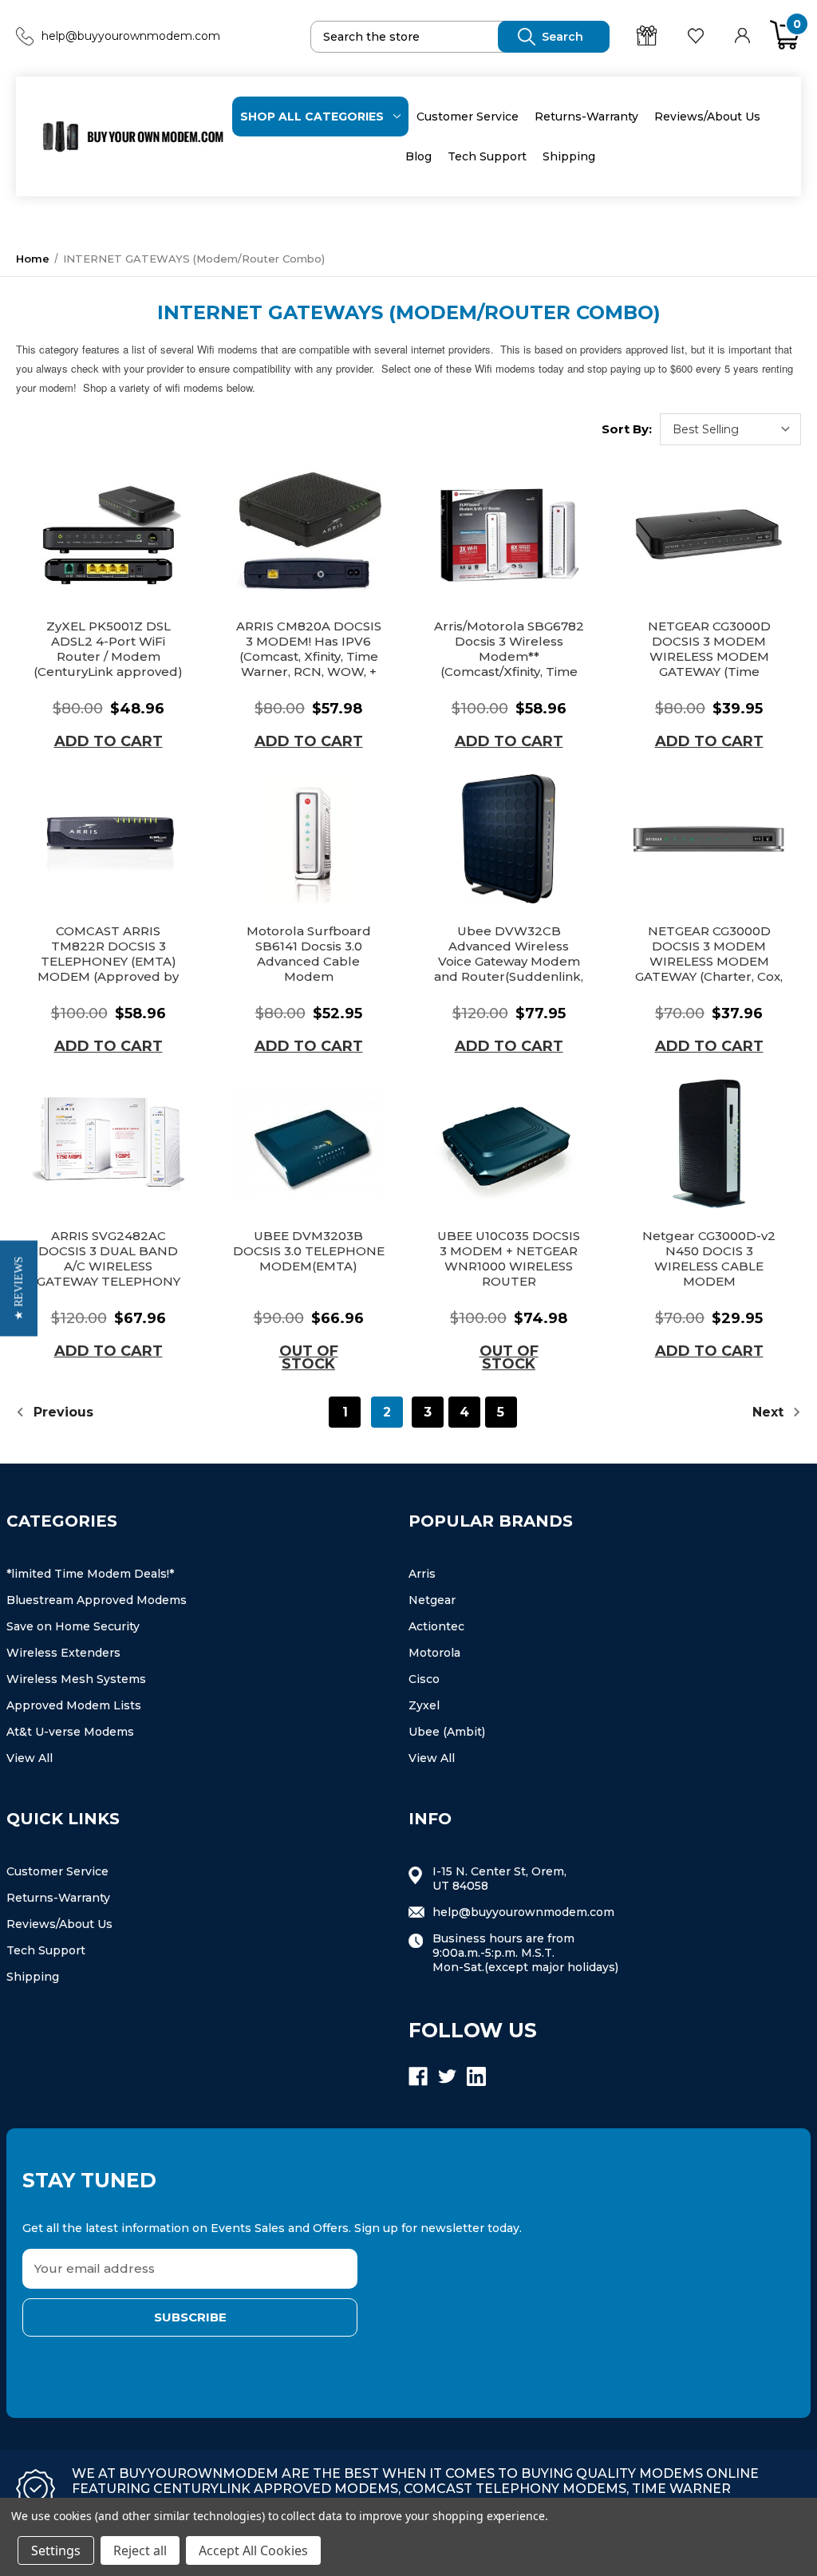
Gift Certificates (649, 36)
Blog (418, 156)
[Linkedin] (476, 2076)
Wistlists (698, 36)
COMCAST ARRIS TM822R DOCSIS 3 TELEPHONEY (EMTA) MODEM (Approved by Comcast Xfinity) (108, 961)
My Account (744, 36)
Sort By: (627, 429)
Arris (422, 1574)
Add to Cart (109, 741)
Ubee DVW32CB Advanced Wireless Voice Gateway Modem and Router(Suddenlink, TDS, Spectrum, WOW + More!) (509, 969)
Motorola (434, 1653)
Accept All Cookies (253, 2550)
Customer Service (468, 117)
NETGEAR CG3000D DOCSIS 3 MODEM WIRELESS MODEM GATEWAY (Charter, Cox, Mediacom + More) (709, 961)
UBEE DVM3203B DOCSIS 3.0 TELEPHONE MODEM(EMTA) (309, 1251)
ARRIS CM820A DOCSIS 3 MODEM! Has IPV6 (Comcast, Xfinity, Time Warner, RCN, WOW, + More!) (309, 656)
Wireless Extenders (63, 1653)
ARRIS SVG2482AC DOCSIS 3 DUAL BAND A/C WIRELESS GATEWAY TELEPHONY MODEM (109, 1266)
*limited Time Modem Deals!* (90, 1574)
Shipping (569, 156)
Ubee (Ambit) (447, 1732)
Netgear (432, 1600)
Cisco (424, 1679)
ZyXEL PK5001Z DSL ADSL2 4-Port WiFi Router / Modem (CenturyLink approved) (108, 649)
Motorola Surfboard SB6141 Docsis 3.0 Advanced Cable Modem (309, 954)
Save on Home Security (73, 1626)
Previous (61, 1412)
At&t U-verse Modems (70, 1732)
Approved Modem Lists (74, 1705)
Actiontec (436, 1626)
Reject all (140, 2550)
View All (30, 1758)
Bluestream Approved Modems (97, 1600)
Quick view (109, 535)
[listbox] (730, 429)
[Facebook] (418, 2076)
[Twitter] (448, 2076)
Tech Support (487, 156)
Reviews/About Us (707, 117)
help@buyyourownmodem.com (131, 36)
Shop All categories (312, 117)
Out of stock (309, 1357)
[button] (19, 1288)
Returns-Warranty (586, 117)
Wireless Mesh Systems (76, 1679)
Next (770, 1412)
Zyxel (424, 1705)
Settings (56, 2550)
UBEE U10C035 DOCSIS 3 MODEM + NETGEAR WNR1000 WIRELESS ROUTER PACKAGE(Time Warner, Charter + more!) (509, 1274)
